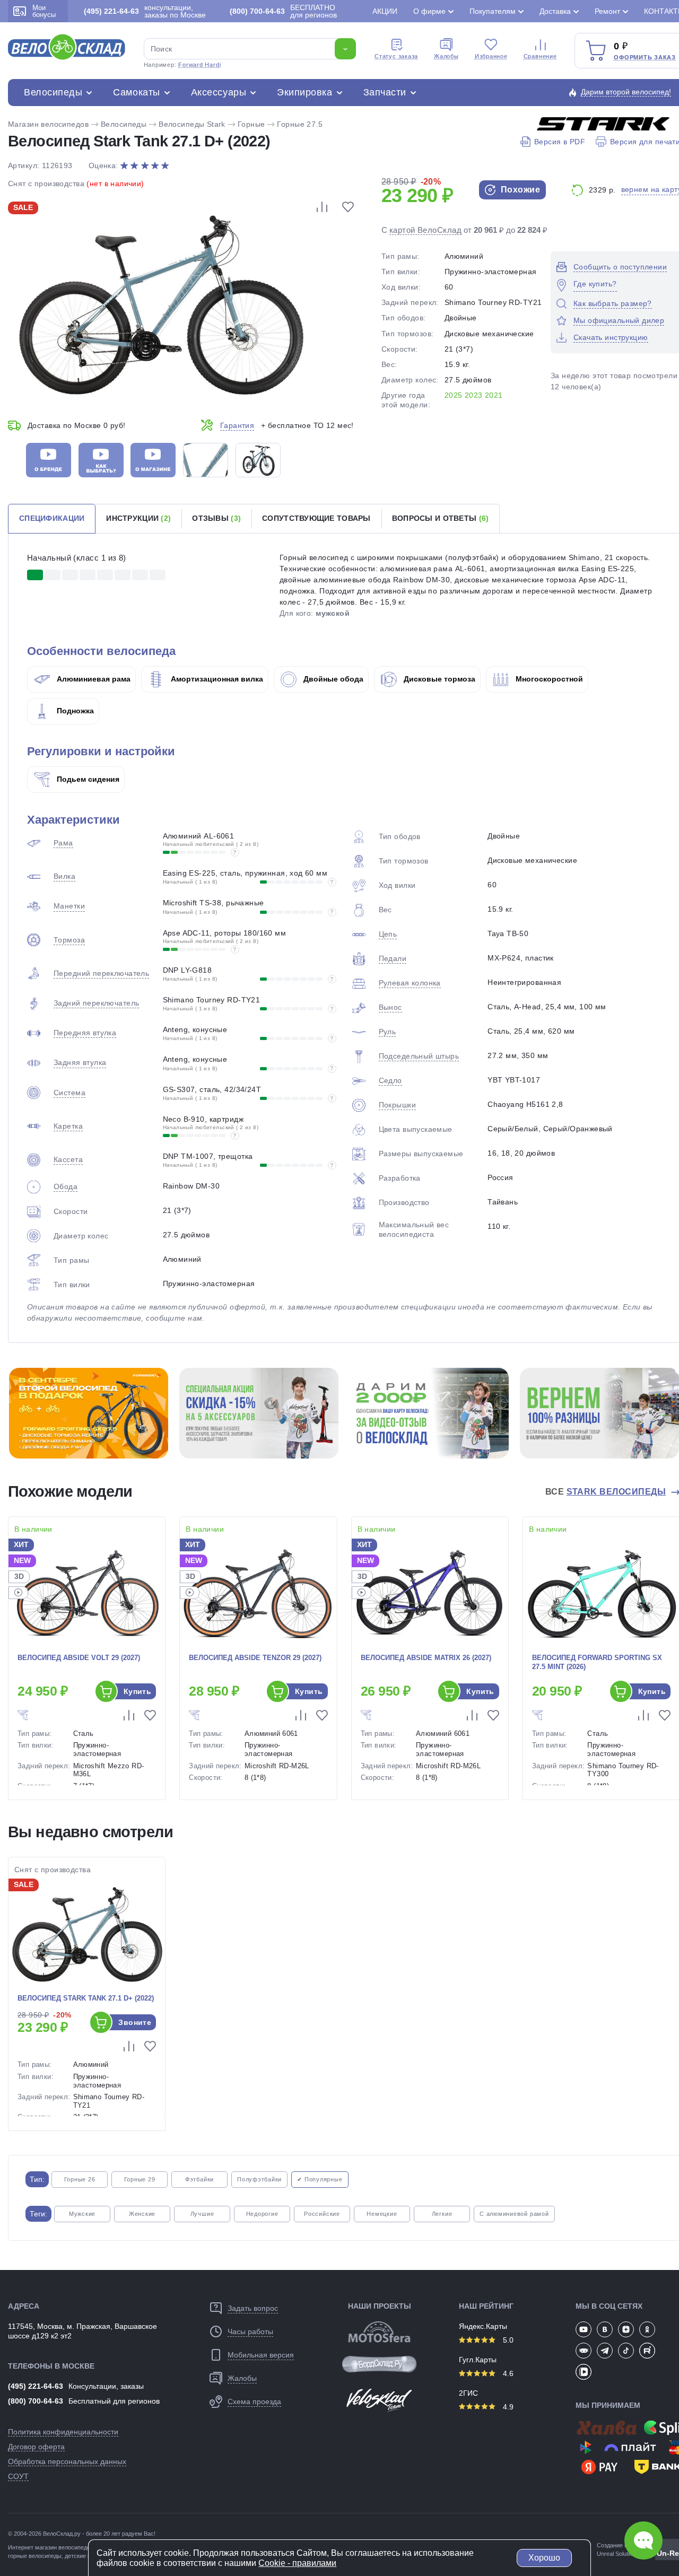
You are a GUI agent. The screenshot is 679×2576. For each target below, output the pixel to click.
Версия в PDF (560, 142)
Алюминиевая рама (93, 679)
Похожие (519, 190)
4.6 (507, 2373)
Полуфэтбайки (259, 2179)
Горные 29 (140, 2179)
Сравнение (540, 56)
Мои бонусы (44, 11)
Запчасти (385, 92)
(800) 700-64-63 (36, 2401)
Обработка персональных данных (67, 2461)
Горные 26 (80, 2179)
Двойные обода (332, 679)
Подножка (74, 711)
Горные (251, 124)
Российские (322, 2214)
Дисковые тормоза (438, 679)
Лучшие (202, 2214)
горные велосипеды (35, 2556)
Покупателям (493, 11)
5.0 (507, 2340)
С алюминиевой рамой (514, 2214)
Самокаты (136, 92)
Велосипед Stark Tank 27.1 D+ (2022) (86, 1998)
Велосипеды (53, 92)
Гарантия (237, 425)
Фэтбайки (199, 2179)
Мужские (82, 2214)
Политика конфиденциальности (63, 2432)
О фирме (429, 11)
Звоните (135, 2022)
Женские (142, 2214)
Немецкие (382, 2214)
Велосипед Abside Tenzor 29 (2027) (255, 1658)
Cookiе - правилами (297, 2563)
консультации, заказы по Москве (145, 11)
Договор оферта (36, 2447)
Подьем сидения (87, 779)
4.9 (507, 2407)
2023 (474, 395)
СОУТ (18, 2476)
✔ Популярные (320, 2179)
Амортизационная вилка (216, 679)
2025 (454, 395)
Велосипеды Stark (192, 124)
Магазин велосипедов (48, 124)
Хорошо (544, 2558)
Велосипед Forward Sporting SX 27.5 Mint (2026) (597, 1662)
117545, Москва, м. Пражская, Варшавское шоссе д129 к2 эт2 (82, 2331)
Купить (138, 1691)
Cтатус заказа (396, 56)
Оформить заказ (645, 57)
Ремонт (607, 11)
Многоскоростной (548, 679)
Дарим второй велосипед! (626, 92)
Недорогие (262, 2214)
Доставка (555, 11)
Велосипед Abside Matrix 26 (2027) (426, 1658)
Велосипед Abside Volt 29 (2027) (79, 1658)
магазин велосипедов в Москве (77, 2547)
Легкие (442, 2214)
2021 (494, 395)
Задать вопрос (253, 2308)
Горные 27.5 (300, 124)
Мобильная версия (261, 2355)
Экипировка (304, 92)
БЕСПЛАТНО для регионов (283, 11)
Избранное (491, 56)
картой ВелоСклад (425, 230)
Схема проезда (254, 2402)
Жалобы (446, 56)
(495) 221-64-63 (36, 2386)
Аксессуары (219, 92)
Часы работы (250, 2332)
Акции (385, 11)
